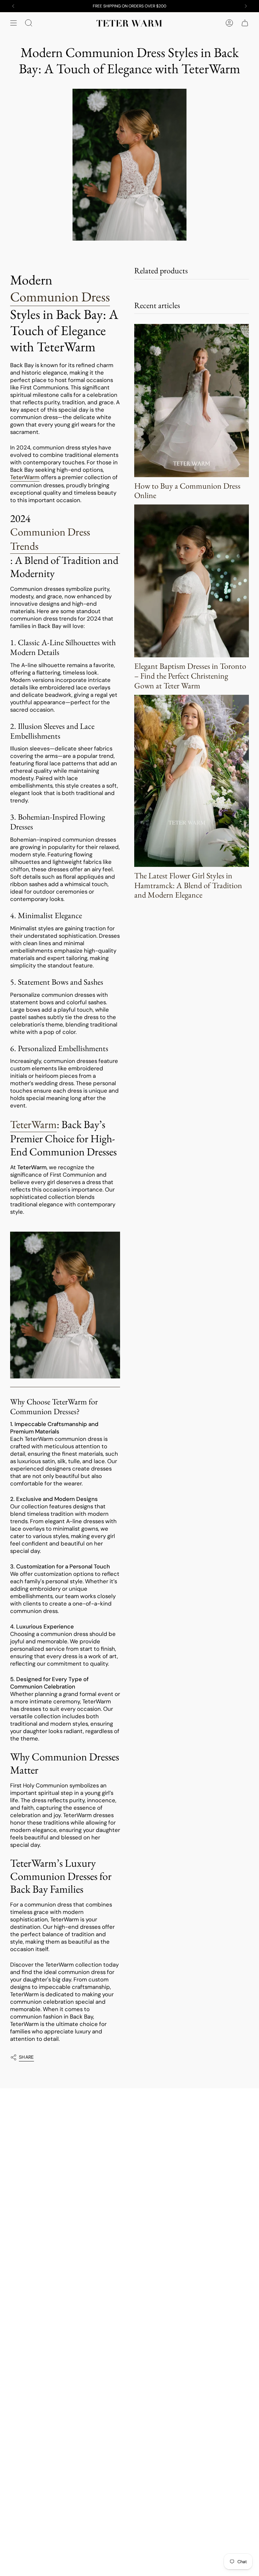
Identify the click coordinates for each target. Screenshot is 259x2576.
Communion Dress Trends (50, 539)
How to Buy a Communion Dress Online (187, 491)
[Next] (246, 6)
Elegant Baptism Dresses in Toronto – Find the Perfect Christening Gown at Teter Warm (190, 676)
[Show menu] (13, 23)
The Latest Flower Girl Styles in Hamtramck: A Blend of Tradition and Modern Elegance (188, 885)
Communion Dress (60, 297)
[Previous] (13, 6)
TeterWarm (33, 1124)
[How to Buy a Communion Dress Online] (192, 400)
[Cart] (245, 23)
